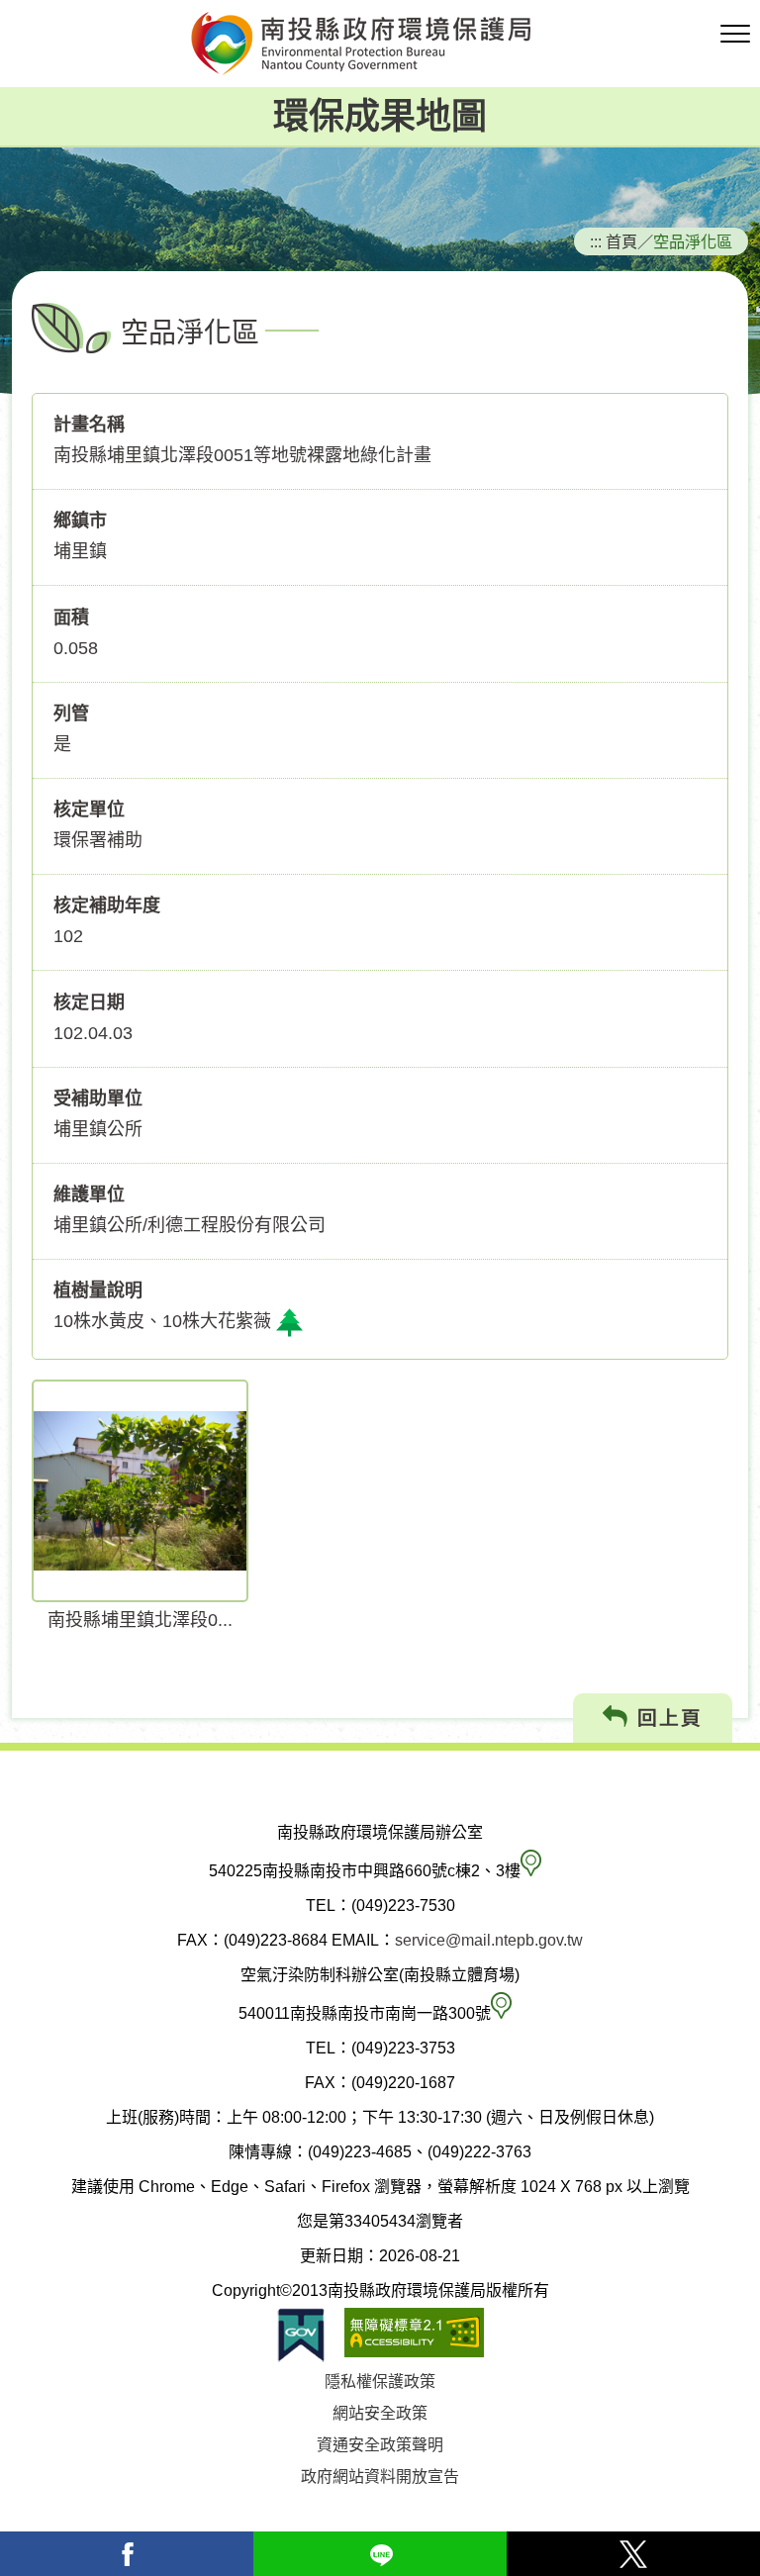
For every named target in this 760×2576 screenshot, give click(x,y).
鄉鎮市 (80, 521)
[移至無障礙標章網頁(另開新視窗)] (414, 2335)
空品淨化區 (693, 241)
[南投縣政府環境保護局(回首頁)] (380, 44)
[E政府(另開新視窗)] (301, 2335)
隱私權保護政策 (380, 2382)
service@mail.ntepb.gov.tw (489, 1940)
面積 (71, 618)
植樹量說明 (98, 1290)
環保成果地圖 (380, 116)
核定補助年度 (107, 906)
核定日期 (89, 1002)
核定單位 (89, 810)
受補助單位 (98, 1098)
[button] (735, 35)
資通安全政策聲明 (380, 2445)
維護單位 (89, 1194)
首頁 (621, 241)
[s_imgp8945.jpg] (140, 1491)
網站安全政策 (380, 2413)
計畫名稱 (89, 425)
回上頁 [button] (666, 1718)
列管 (71, 714)
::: (596, 241)
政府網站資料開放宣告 (380, 2477)
